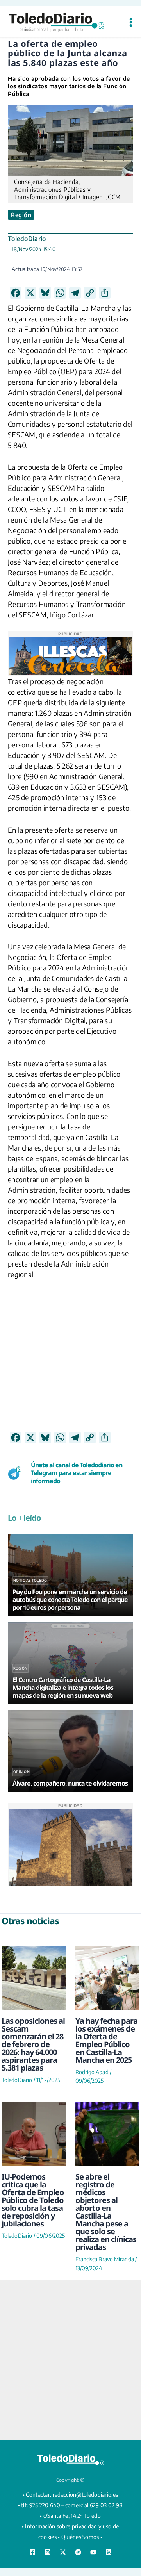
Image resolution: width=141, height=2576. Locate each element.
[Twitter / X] (63, 2552)
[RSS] (109, 2552)
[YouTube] (93, 2552)
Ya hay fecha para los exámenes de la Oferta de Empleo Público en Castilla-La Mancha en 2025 (106, 2040)
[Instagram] (48, 2552)
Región (21, 215)
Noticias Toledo (30, 1580)
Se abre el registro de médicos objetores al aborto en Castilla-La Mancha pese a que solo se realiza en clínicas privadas (106, 2212)
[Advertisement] (70, 1361)
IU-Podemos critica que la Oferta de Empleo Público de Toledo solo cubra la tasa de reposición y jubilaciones (33, 2200)
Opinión (21, 1772)
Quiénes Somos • (82, 2537)
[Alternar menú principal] (131, 22)
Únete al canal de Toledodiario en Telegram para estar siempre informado (77, 1473)
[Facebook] (32, 2552)
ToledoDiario (27, 239)
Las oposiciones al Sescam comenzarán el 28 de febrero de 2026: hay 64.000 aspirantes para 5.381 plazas (33, 2044)
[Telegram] (78, 2552)
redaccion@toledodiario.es (86, 2495)
